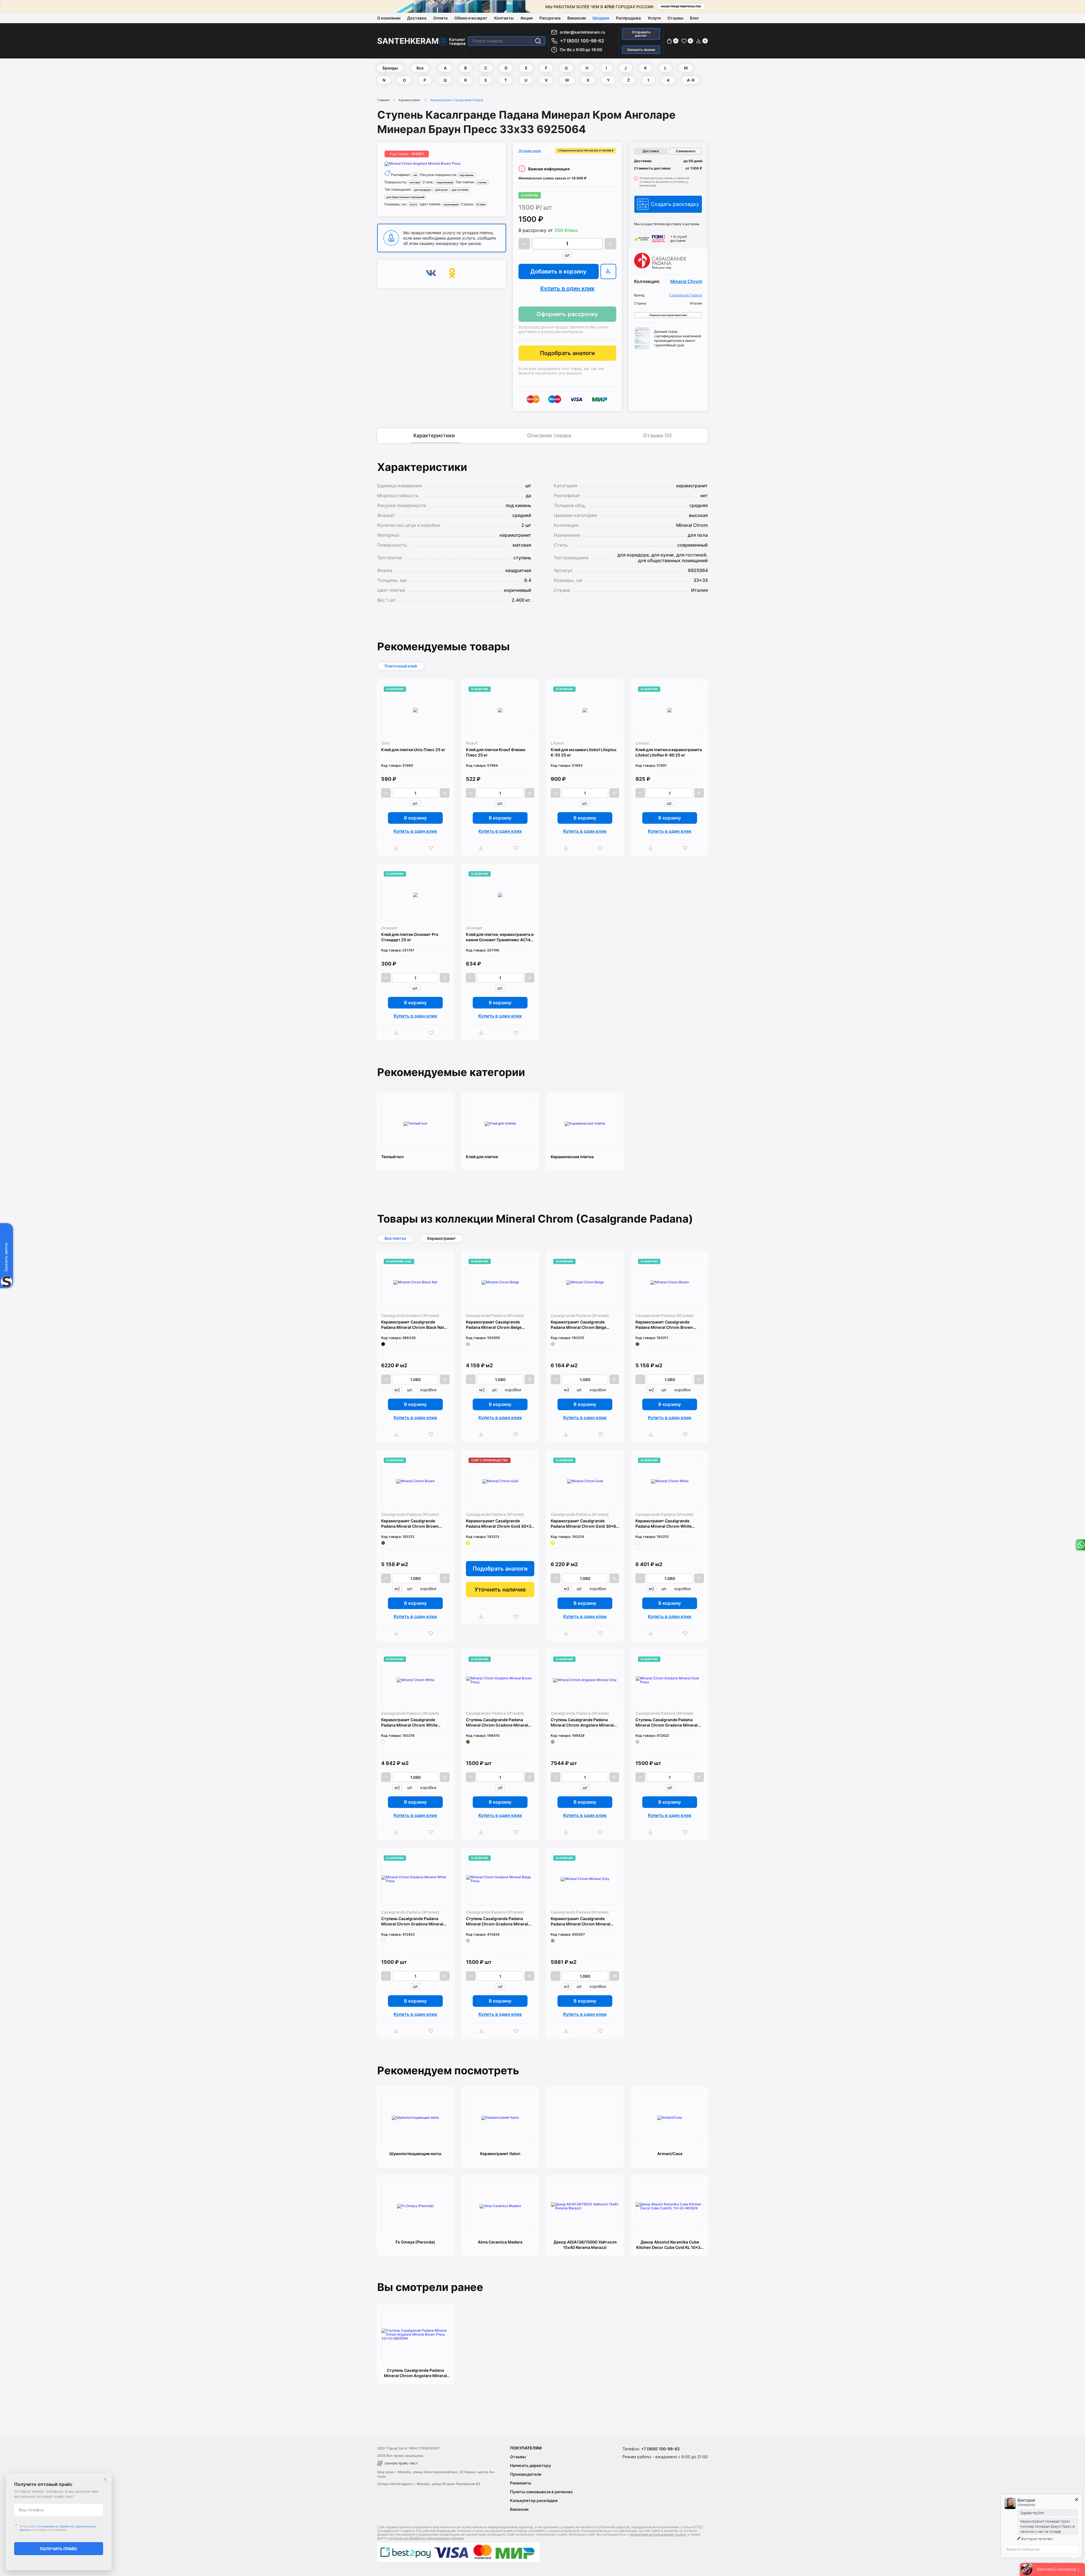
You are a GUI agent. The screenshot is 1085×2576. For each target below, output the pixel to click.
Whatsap (1080, 1545)
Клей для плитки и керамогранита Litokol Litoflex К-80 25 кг (669, 752)
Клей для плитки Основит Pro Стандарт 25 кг (410, 937)
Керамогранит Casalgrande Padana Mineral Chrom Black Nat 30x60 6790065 (413, 1325)
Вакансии (577, 18)
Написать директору (530, 2465)
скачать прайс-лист (401, 2463)
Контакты (504, 18)
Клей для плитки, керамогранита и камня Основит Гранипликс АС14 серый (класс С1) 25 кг (500, 937)
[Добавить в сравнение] (398, 848)
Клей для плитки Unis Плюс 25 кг (413, 750)
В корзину (415, 818)
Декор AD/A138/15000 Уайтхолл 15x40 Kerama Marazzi (585, 2245)
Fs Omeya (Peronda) (415, 2242)
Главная (383, 100)
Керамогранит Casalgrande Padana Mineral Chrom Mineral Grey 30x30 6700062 (581, 1921)
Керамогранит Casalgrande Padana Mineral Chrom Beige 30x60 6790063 (579, 1325)
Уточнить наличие (500, 1590)
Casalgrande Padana (686, 295)
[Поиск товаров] (538, 41)
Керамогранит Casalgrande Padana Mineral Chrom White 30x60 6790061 (409, 1722)
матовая (415, 182)
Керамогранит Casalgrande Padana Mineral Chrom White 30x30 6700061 (664, 1524)
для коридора (423, 190)
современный (445, 182)
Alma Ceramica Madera (500, 2242)
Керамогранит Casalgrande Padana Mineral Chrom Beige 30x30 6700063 (494, 1325)
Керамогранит (410, 100)
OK (452, 274)
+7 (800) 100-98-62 (582, 41)
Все (420, 68)
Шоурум (601, 18)
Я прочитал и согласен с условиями (58, 2528)
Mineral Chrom (686, 281)
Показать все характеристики (668, 315)
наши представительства (681, 6)
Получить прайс (59, 2549)
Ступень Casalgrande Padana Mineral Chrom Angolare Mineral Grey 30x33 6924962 (582, 1722)
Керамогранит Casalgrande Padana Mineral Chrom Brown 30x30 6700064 (664, 1325)
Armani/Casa (670, 2154)
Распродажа (628, 18)
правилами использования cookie (658, 2534)
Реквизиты (521, 2483)
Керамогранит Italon (500, 2154)
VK (431, 274)
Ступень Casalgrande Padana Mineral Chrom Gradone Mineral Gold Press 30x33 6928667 (667, 1722)
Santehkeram (408, 41)
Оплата (440, 18)
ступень (482, 182)
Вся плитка (395, 1238)
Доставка (417, 18)
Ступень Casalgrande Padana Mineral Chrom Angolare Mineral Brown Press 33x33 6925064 (415, 2373)
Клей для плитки (482, 1157)
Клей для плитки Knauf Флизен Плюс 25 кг (496, 752)
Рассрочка (550, 18)
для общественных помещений (405, 197)
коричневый (451, 204)
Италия (481, 204)
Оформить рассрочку (567, 314)
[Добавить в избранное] (432, 848)
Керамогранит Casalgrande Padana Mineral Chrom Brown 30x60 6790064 (410, 1524)
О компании (389, 18)
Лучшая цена (530, 151)
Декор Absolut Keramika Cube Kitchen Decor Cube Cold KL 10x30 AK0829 (670, 2245)
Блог (695, 18)
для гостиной (460, 190)
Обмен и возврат (471, 18)
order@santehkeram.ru (582, 32)
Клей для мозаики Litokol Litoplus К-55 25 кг (584, 752)
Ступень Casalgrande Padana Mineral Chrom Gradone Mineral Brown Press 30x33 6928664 (497, 1722)
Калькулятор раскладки (534, 2500)
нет (415, 175)
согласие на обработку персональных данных (426, 2538)
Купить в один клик (567, 288)
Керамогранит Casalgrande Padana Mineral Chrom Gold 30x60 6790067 (585, 1524)
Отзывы (675, 18)
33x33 (413, 204)
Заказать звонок (641, 50)
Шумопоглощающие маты (415, 2154)
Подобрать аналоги (567, 353)
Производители (526, 2474)
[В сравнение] (608, 271)
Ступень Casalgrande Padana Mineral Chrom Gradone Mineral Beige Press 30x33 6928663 (497, 1921)
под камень (466, 175)
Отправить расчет (641, 34)
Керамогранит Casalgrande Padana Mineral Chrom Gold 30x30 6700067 (500, 1524)
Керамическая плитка (572, 1157)
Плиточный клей (401, 666)
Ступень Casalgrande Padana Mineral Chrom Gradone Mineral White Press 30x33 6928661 (412, 1921)
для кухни (441, 190)
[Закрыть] (105, 2479)
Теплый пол (392, 1157)
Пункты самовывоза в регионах (541, 2492)
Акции (527, 18)
